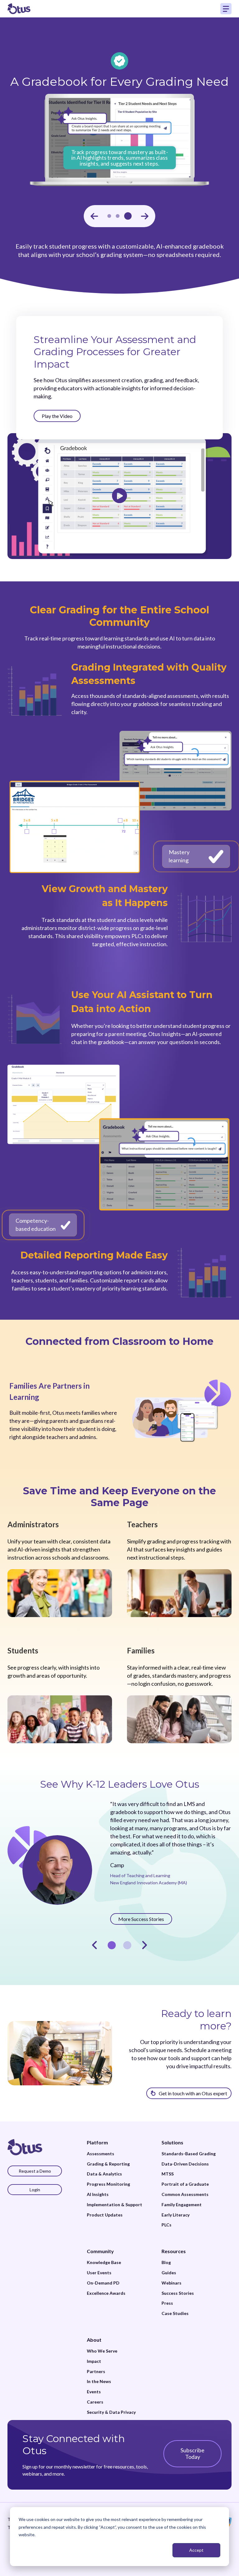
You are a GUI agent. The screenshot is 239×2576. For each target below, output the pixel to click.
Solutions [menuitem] (172, 2142)
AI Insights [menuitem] (98, 2194)
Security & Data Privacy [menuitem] (111, 2412)
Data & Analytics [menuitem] (104, 2174)
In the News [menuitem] (99, 2381)
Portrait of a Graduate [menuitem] (185, 2184)
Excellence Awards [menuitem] (106, 2293)
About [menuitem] (94, 2340)
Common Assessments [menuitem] (185, 2194)
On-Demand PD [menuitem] (103, 2283)
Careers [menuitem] (95, 2402)
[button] (94, 216)
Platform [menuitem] (97, 2142)
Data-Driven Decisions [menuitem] (185, 2164)
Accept (196, 2550)
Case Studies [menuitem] (175, 2313)
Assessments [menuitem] (101, 2154)
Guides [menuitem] (169, 2273)
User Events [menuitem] (99, 2273)
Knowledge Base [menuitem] (104, 2262)
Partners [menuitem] (96, 2372)
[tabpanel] (119, 1862)
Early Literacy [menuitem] (176, 2215)
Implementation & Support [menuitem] (115, 2205)
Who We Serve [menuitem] (102, 2351)
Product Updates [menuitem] (105, 2215)
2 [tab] (127, 1945)
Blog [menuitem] (166, 2262)
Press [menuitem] (167, 2303)
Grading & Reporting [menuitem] (108, 2164)
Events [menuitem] (94, 2392)
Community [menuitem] (100, 2251)
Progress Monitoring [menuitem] (108, 2184)
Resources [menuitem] (174, 2251)
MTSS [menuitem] (168, 2174)
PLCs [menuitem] (166, 2225)
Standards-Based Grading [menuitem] (189, 2154)
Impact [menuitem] (94, 2361)
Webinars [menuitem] (171, 2283)
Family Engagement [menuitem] (182, 2205)
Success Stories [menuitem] (178, 2293)
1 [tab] (112, 1945)
